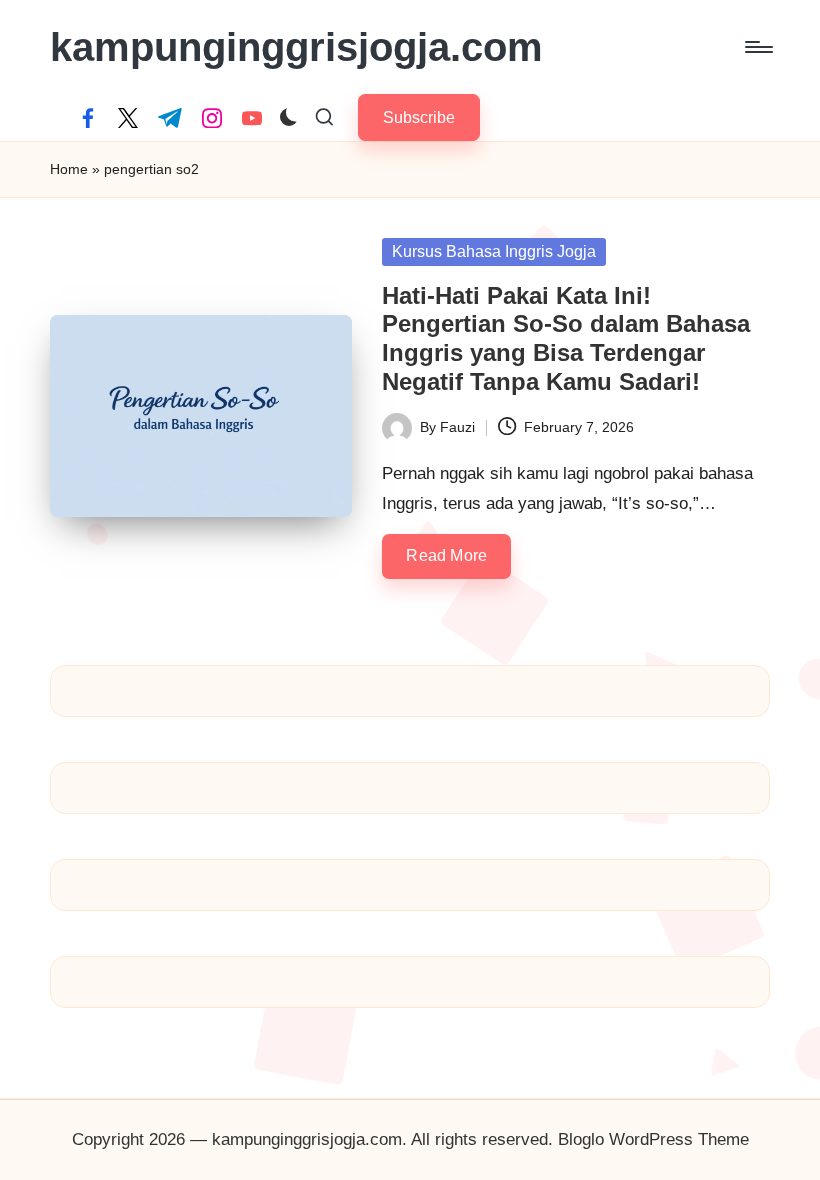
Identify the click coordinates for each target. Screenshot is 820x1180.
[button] (419, 117)
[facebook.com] (88, 118)
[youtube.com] (252, 118)
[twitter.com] (128, 118)
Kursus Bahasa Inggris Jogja (494, 251)
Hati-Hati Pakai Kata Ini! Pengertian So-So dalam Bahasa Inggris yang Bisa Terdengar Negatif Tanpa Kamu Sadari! (566, 338)
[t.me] (170, 118)
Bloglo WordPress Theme (653, 1139)
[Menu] (757, 47)
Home (69, 169)
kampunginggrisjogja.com (296, 47)
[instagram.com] (212, 118)
